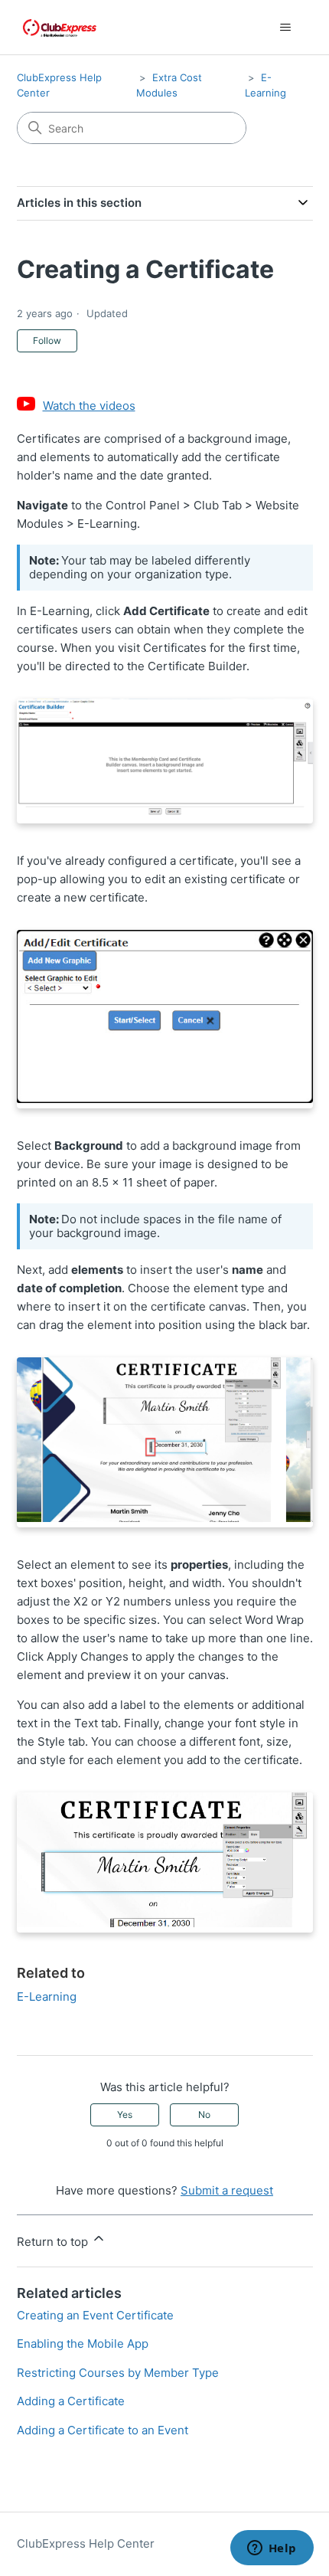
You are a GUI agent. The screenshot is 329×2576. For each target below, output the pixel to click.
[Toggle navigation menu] (286, 28)
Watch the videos (89, 406)
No (204, 2114)
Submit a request (227, 2190)
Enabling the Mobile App (83, 2344)
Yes (125, 2114)
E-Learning (47, 1997)
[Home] (60, 27)
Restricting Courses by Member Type (118, 2373)
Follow (47, 340)
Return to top (54, 2242)
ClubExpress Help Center (86, 2543)
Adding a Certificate (71, 2401)
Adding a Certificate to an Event (103, 2430)
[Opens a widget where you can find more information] (272, 2549)
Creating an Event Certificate (95, 2315)
